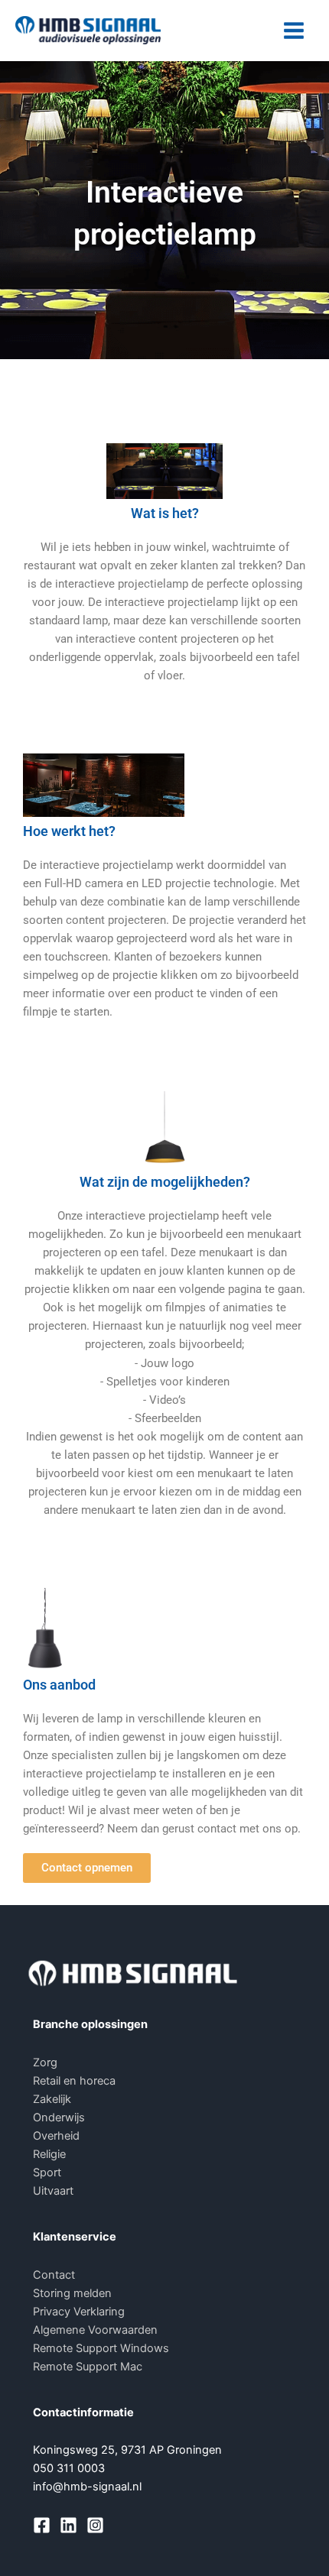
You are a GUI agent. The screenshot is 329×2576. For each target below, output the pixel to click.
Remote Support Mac (88, 2367)
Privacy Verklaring (79, 2312)
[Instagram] (95, 2525)
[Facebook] (42, 2525)
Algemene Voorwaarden (95, 2330)
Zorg (45, 2062)
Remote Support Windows (101, 2348)
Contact (54, 2275)
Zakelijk (52, 2099)
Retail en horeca (74, 2081)
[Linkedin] (68, 2525)
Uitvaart (53, 2191)
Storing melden (72, 2293)
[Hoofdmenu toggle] (294, 31)
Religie (49, 2154)
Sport (47, 2173)
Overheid (56, 2136)
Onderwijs (59, 2118)
